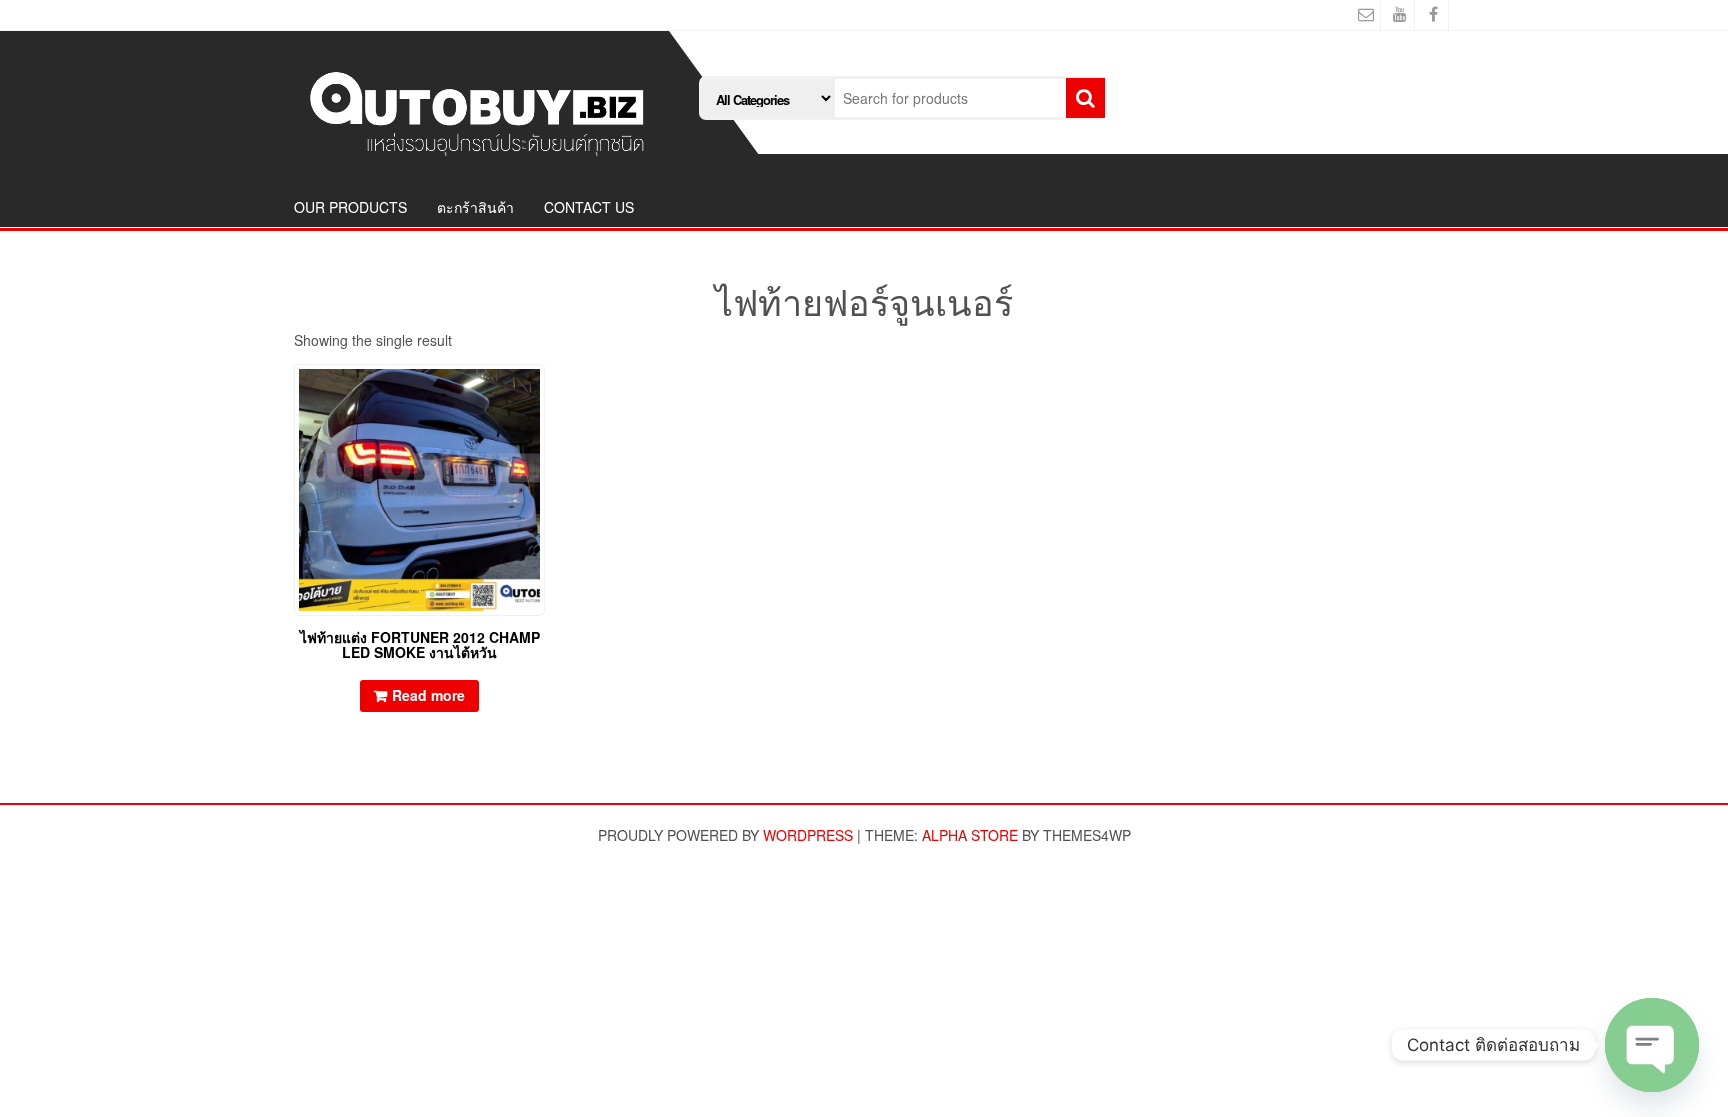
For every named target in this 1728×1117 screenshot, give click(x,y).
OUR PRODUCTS (350, 207)
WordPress (808, 835)
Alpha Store (970, 835)
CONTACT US (589, 207)
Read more (428, 695)
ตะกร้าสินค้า (475, 207)
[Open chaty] (1652, 1045)
